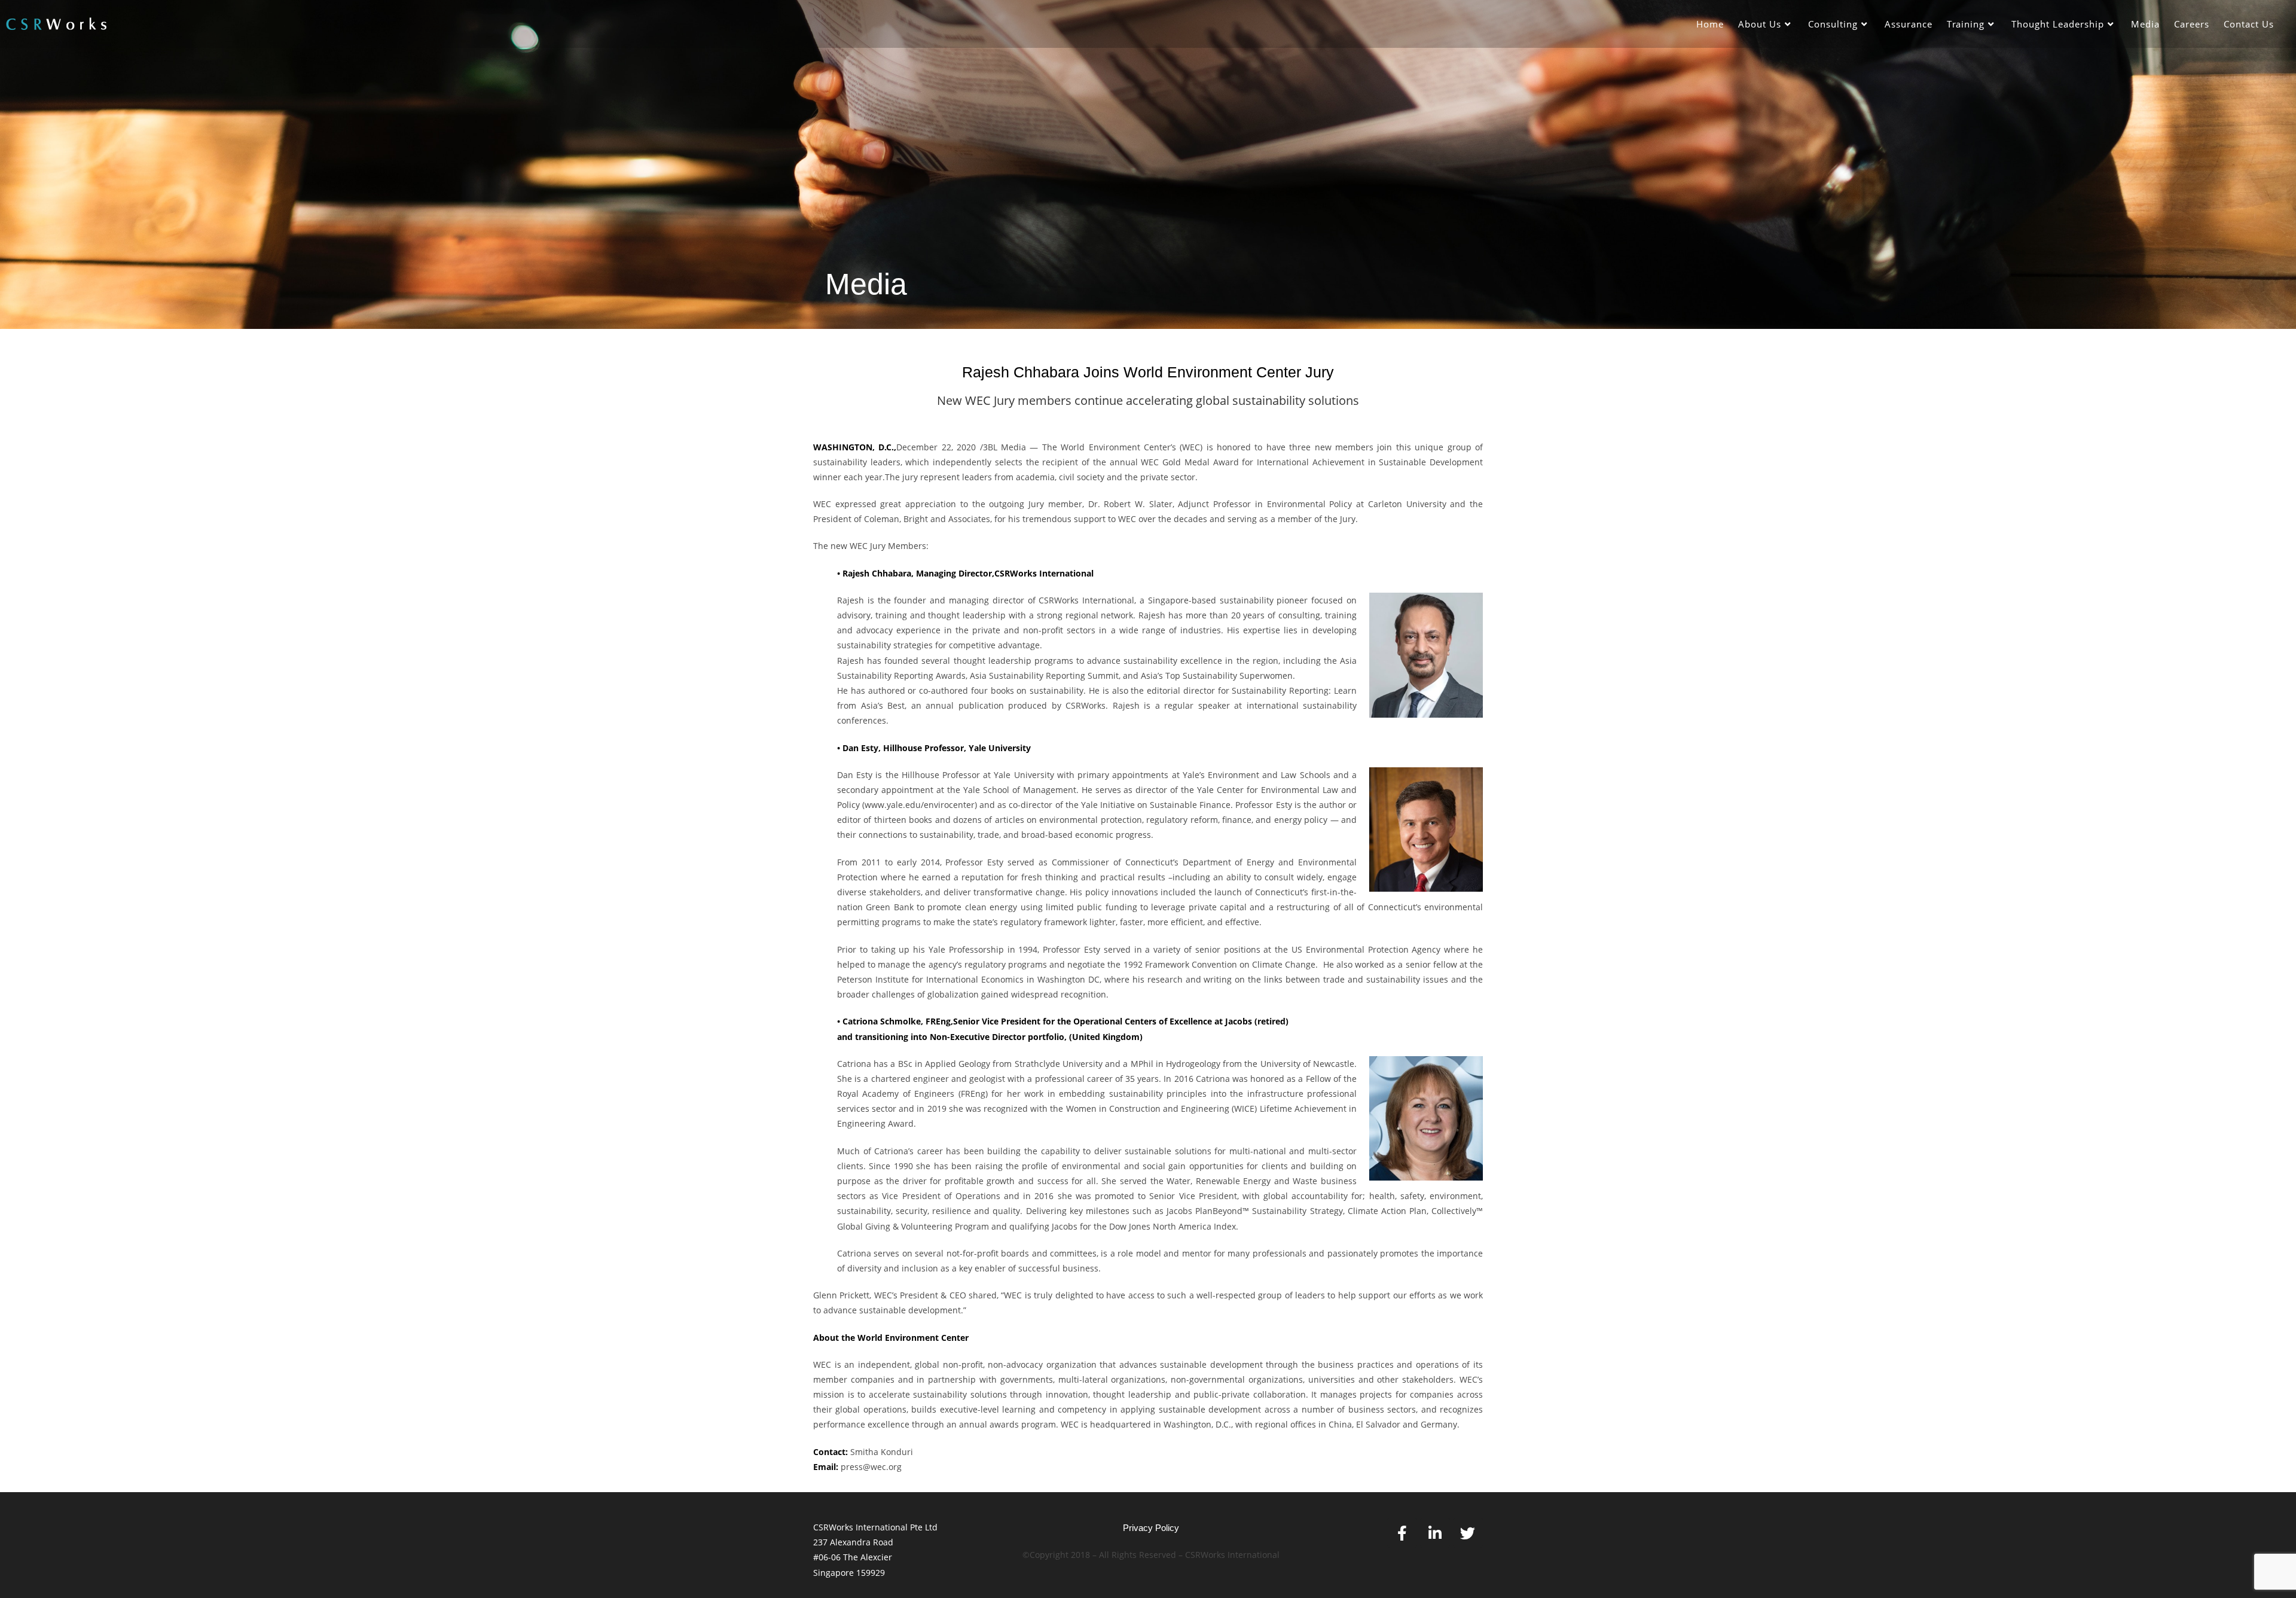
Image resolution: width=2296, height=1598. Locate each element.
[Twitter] (1468, 1533)
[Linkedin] (1435, 1533)
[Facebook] (1402, 1533)
